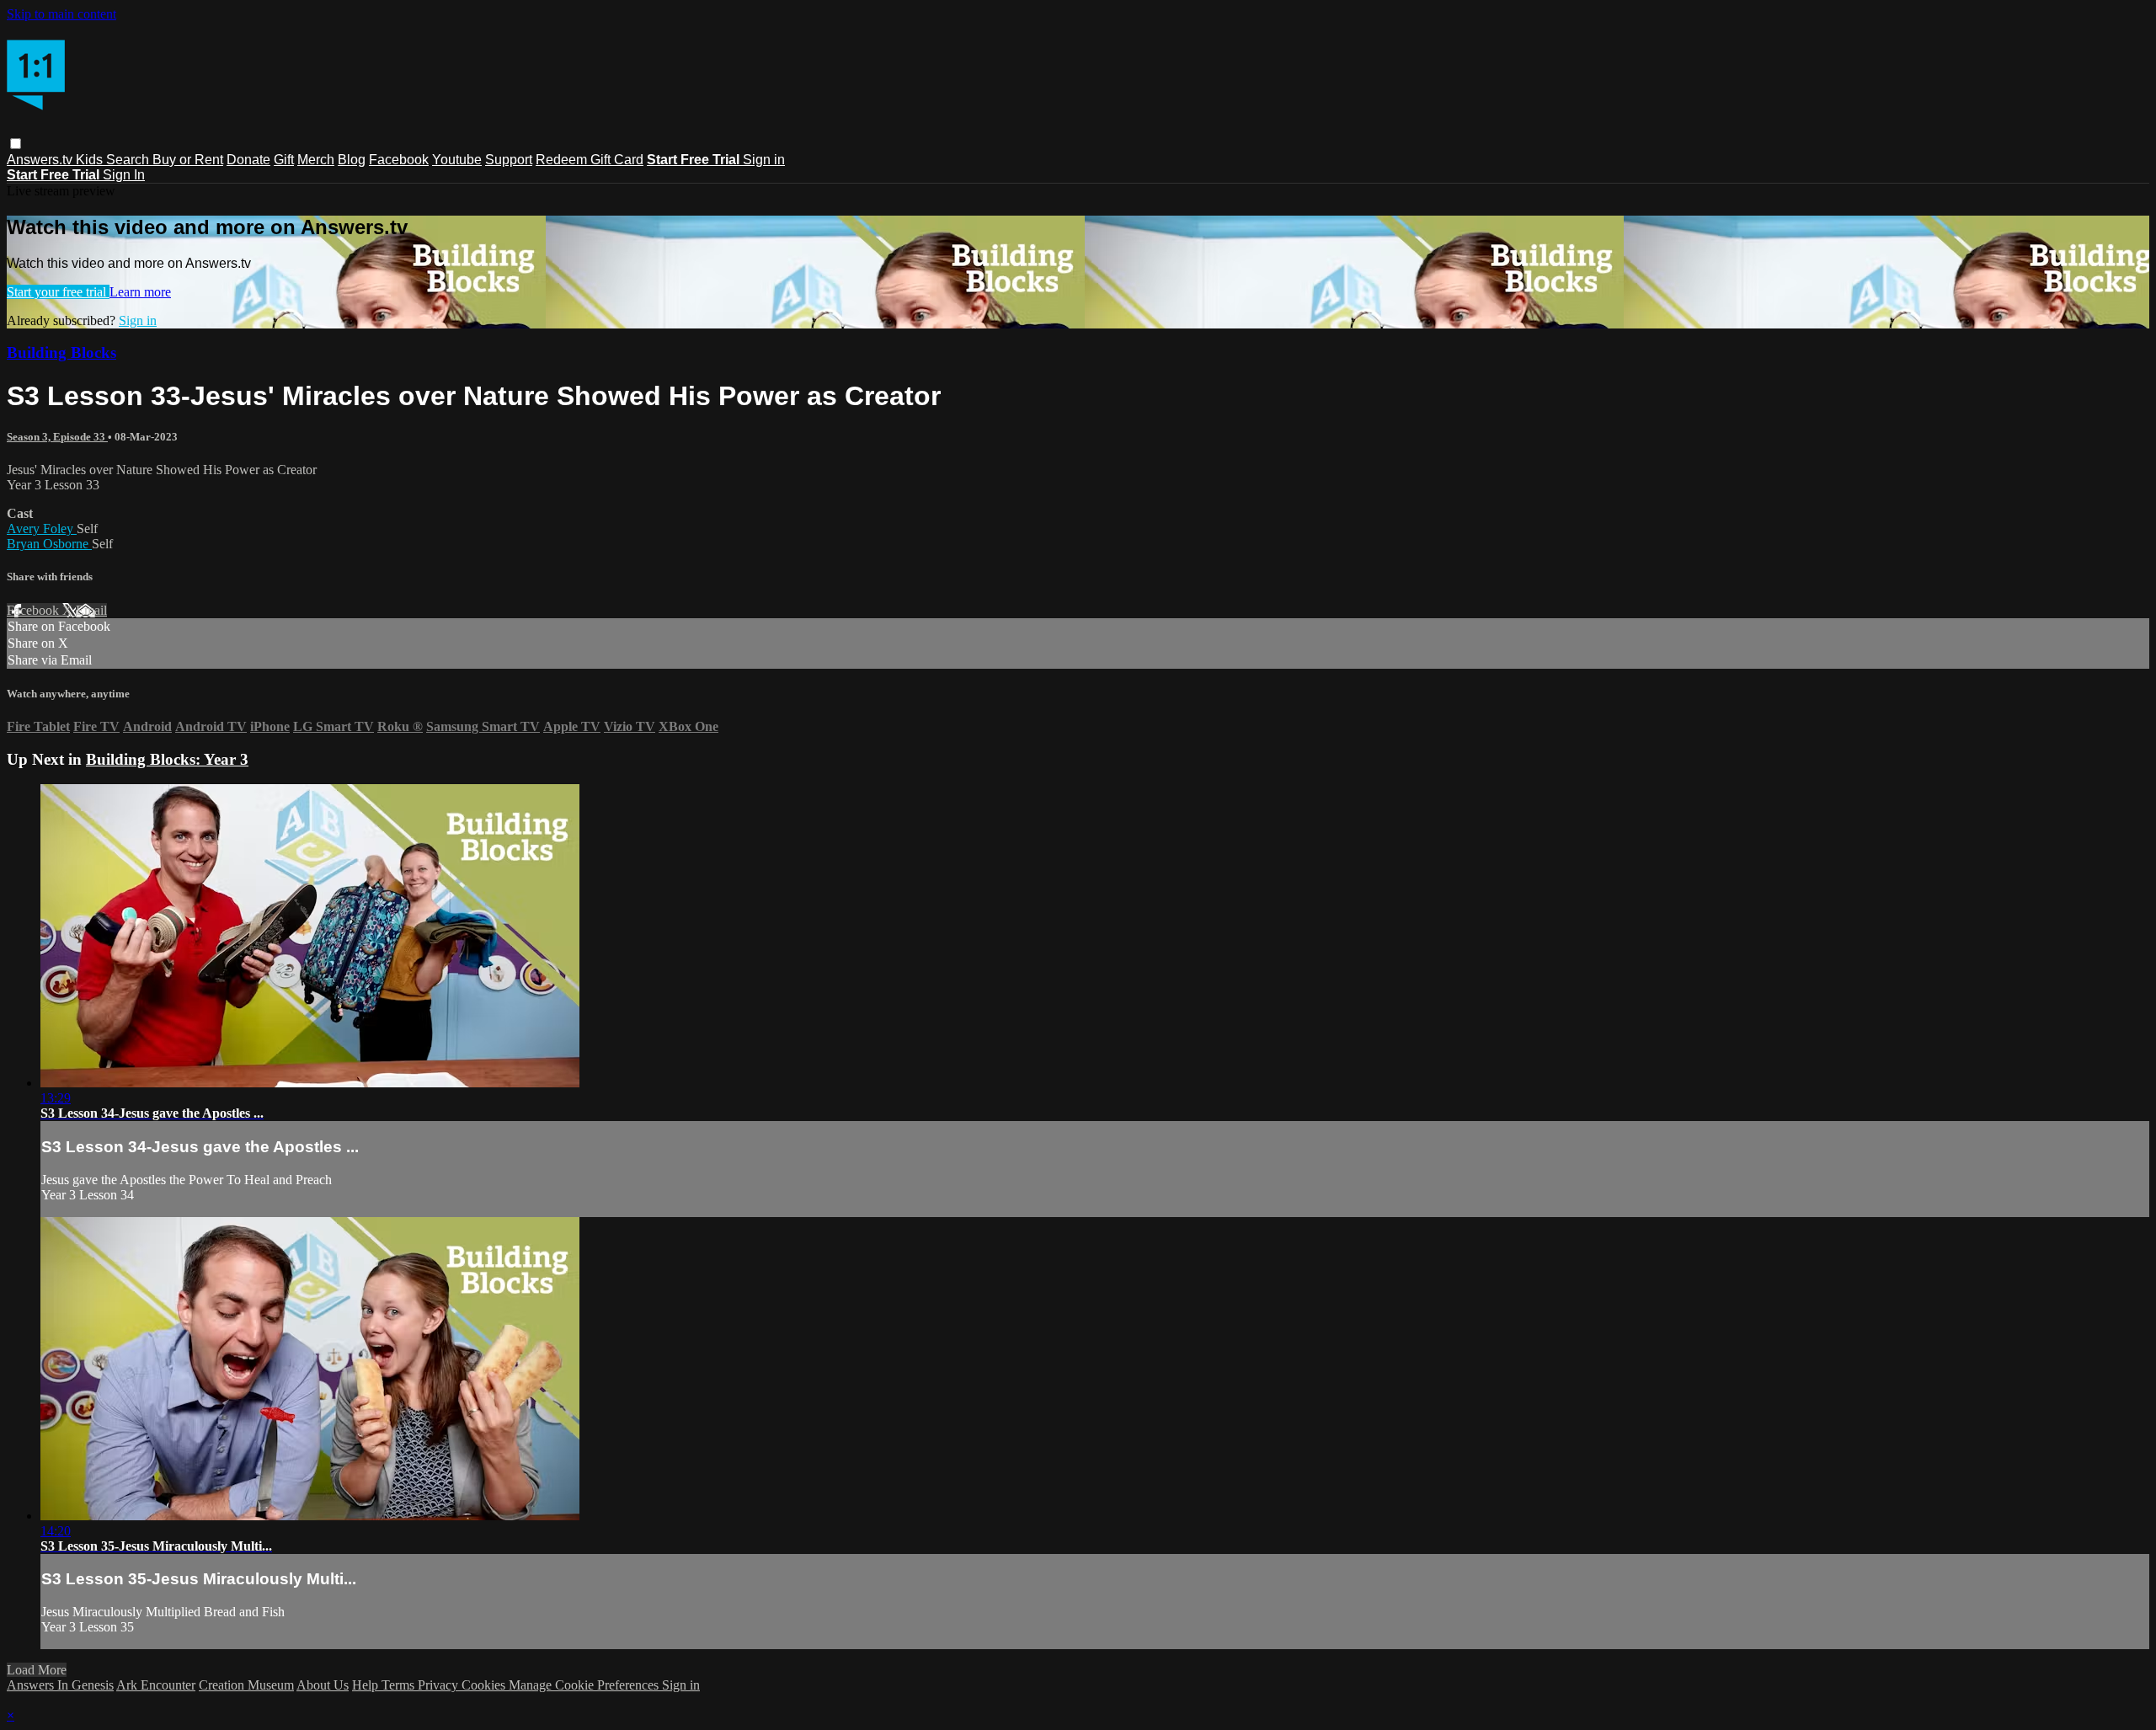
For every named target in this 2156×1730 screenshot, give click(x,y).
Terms (400, 1685)
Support (509, 160)
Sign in (764, 160)
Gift (284, 160)
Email (91, 610)
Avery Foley (42, 529)
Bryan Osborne (49, 544)
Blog (352, 160)
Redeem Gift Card (590, 160)
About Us (323, 1685)
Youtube (457, 160)
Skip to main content (61, 14)
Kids (91, 160)
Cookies (485, 1685)
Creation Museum (246, 1685)
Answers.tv (41, 160)
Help (367, 1685)
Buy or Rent (188, 160)
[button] (16, 144)
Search (129, 160)
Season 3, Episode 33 (57, 437)
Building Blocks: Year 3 (167, 759)
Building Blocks (61, 352)
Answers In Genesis (60, 1685)
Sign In (124, 175)
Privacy (440, 1685)
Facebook (399, 160)
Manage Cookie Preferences (585, 1685)
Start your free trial (58, 292)
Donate (248, 160)
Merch (316, 160)
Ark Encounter (156, 1685)
